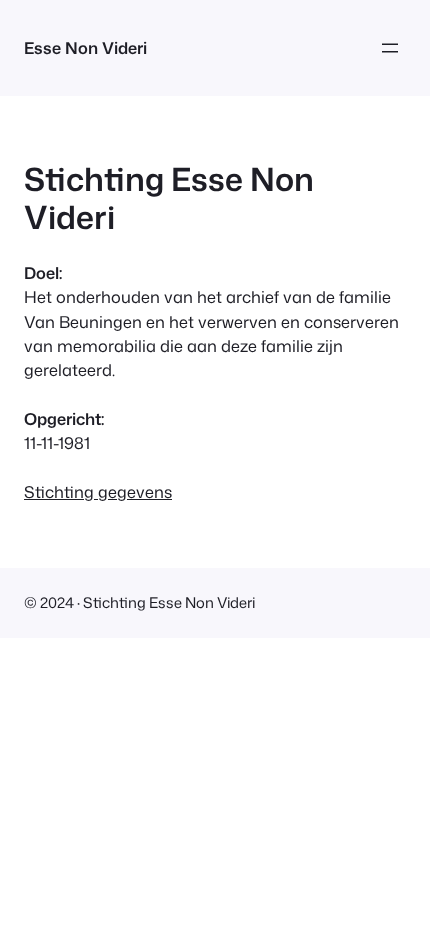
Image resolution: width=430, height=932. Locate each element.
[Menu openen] (390, 48)
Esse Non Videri (85, 47)
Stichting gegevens (98, 491)
